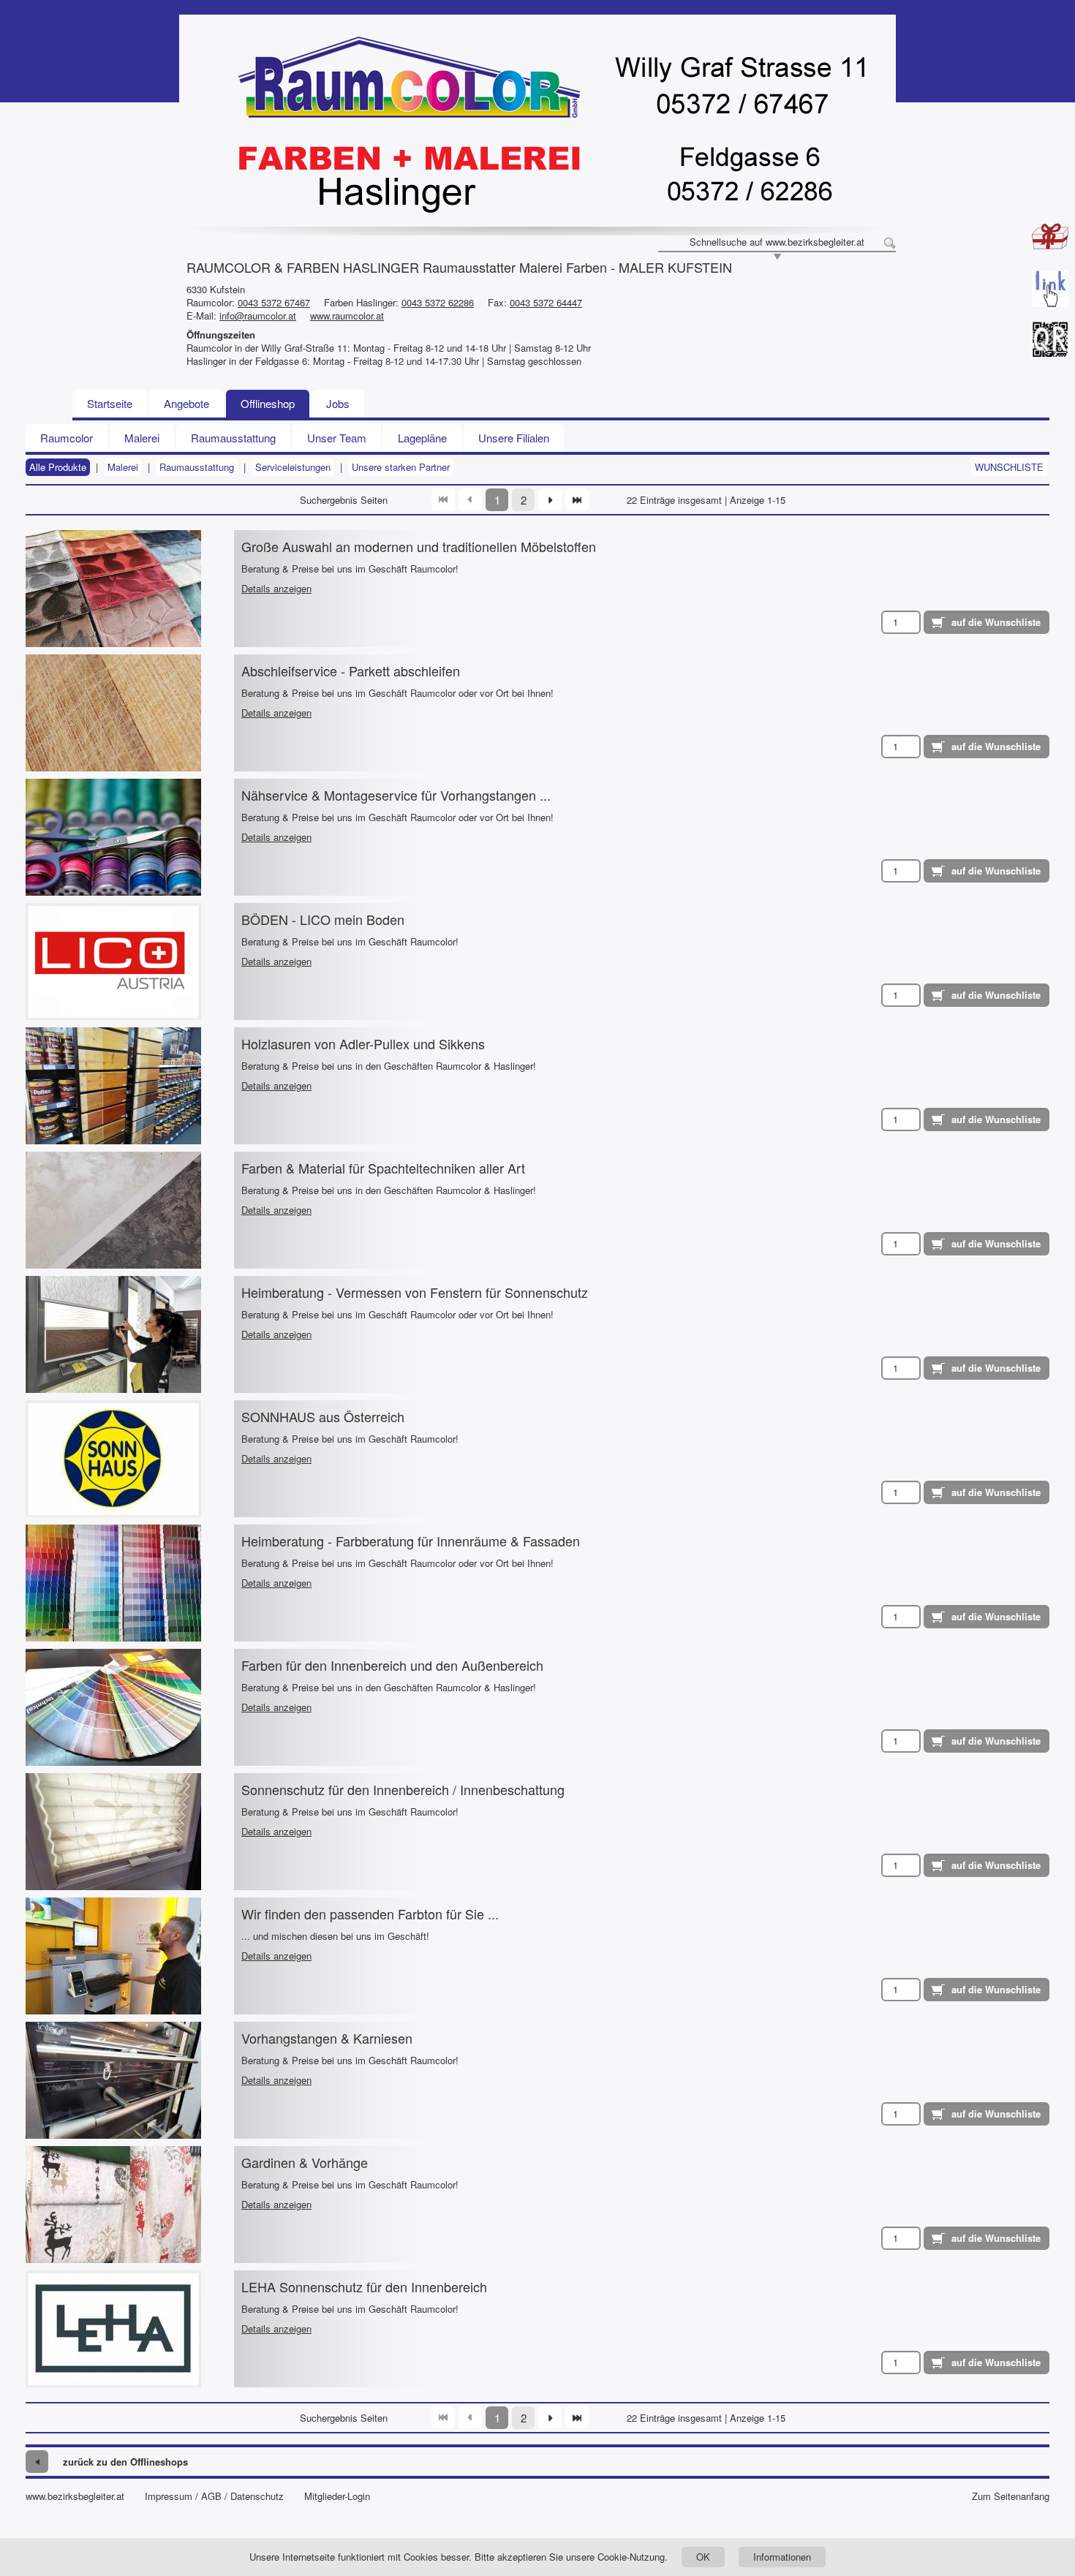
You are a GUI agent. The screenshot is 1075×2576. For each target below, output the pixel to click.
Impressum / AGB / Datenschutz (214, 2496)
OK (703, 2557)
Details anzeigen (276, 588)
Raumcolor (67, 438)
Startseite (110, 403)
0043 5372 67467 (274, 302)
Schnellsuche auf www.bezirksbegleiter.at (777, 242)
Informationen (782, 2557)
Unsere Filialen (514, 438)
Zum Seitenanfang (1011, 2496)
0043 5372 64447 (546, 302)
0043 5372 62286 (438, 302)
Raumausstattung (233, 438)
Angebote (186, 403)
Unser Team (337, 438)
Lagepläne (422, 438)
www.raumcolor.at (347, 316)
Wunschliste (1009, 467)
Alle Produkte (58, 467)
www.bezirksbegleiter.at (75, 2496)
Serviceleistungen (293, 467)
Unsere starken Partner (401, 467)
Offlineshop (268, 403)
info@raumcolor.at (258, 316)
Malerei (142, 438)
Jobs (338, 403)
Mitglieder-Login (337, 2496)
